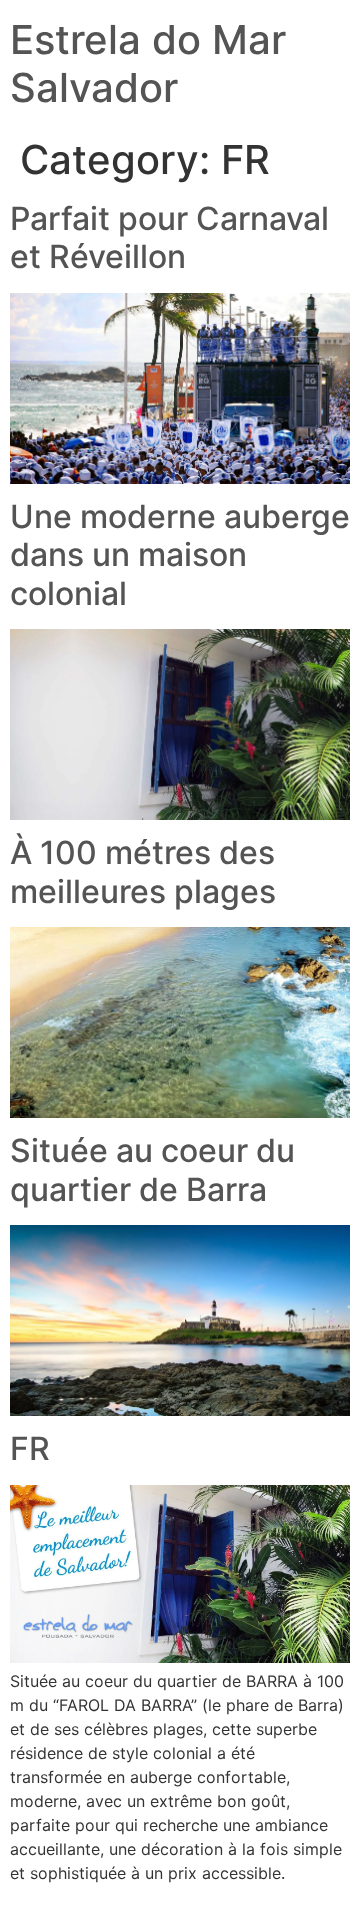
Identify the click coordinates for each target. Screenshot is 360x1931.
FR (30, 1448)
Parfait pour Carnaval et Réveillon (169, 237)
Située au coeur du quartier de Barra (152, 1169)
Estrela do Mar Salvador (148, 63)
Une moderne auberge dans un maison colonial (180, 555)
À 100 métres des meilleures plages (143, 871)
